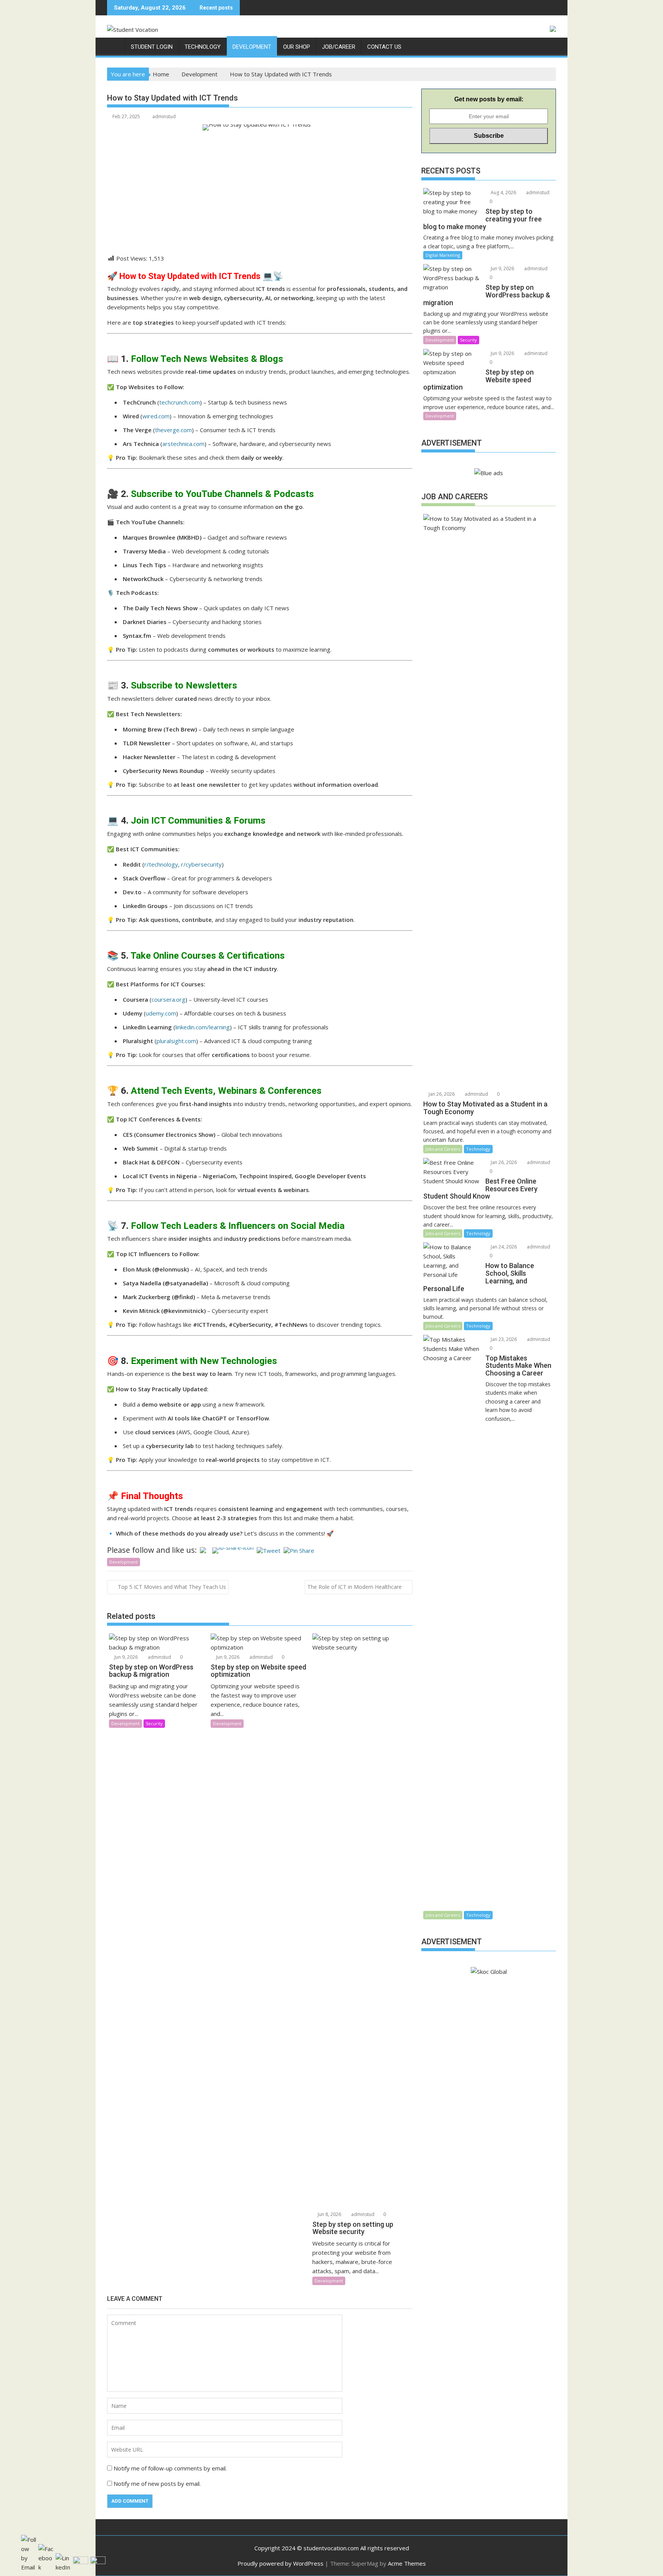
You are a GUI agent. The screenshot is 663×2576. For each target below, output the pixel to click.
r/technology (161, 864)
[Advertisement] (260, 200)
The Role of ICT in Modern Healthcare (355, 1587)
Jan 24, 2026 (503, 1247)
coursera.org (168, 999)
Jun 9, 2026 (125, 1657)
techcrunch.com (180, 402)
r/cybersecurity (201, 864)
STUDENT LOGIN (152, 47)
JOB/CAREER (339, 47)
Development (124, 1562)
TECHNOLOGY (203, 47)
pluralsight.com (176, 1041)
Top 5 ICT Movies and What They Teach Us (172, 1587)
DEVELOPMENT (252, 47)
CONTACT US (384, 47)
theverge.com (173, 430)
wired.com (156, 416)
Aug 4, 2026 (503, 192)
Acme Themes (407, 2563)
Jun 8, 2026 (329, 2214)
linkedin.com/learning (203, 1027)
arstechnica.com (183, 444)
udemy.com (161, 1013)
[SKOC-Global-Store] (115, 45)
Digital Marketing (443, 255)
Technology (478, 1149)
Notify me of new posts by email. (157, 2484)
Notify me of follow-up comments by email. (170, 2468)
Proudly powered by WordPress (280, 2563)
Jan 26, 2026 (441, 1094)
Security (154, 1723)
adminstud (164, 116)
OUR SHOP (297, 47)
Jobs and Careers (443, 1149)
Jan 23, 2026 (503, 1339)
